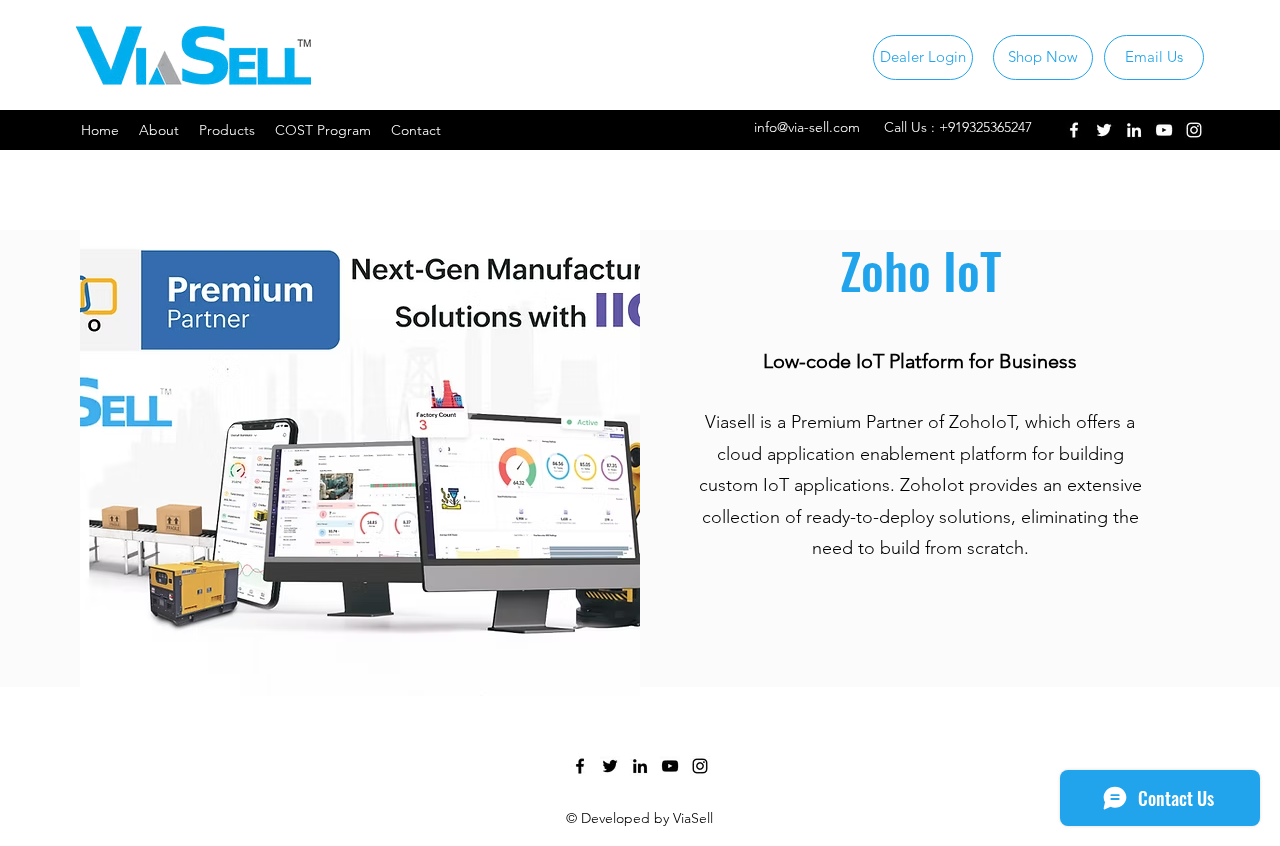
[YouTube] (1164, 130)
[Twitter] (1104, 130)
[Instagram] (1194, 130)
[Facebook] (1074, 130)
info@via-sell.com (807, 127)
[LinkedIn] (1134, 130)
